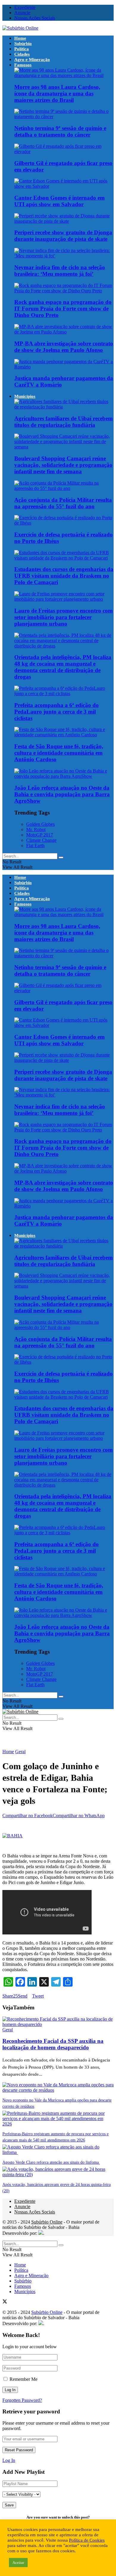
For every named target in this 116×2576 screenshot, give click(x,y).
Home (20, 38)
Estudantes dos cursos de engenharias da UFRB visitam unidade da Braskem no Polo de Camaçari (64, 576)
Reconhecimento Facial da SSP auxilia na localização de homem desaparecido (53, 2044)
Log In (9, 2460)
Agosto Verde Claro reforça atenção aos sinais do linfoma (51, 2162)
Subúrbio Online (47, 2222)
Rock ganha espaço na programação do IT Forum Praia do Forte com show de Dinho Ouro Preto (63, 308)
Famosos (23, 65)
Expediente (25, 7)
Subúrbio (23, 44)
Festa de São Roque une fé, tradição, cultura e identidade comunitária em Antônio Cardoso (59, 753)
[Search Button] (61, 857)
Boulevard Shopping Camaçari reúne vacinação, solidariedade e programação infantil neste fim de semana (63, 465)
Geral (20, 1752)
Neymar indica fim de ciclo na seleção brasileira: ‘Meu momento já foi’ (60, 271)
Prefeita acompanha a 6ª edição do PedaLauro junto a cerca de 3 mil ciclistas (57, 712)
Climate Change (41, 840)
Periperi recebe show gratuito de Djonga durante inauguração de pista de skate (63, 236)
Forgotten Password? (22, 2400)
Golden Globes (40, 824)
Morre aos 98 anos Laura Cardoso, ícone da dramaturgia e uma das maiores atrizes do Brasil (57, 93)
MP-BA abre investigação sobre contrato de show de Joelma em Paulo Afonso (64, 347)
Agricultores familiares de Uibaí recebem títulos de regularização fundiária (64, 422)
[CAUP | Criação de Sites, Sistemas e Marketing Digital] (41, 2233)
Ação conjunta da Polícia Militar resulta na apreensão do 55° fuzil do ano (63, 503)
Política (22, 49)
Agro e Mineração (32, 60)
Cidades (22, 54)
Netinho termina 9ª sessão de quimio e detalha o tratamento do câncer (60, 131)
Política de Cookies (87, 2540)
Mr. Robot (36, 829)
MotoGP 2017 (40, 835)
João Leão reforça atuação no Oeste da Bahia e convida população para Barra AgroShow (62, 794)
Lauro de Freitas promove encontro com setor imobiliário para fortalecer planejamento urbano (64, 617)
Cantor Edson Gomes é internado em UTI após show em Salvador (59, 201)
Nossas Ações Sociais (35, 18)
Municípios (25, 396)
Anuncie (22, 13)
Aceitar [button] (18, 2563)
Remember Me (23, 2379)
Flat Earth (35, 845)
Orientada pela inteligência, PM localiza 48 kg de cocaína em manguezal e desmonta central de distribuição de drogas (63, 667)
